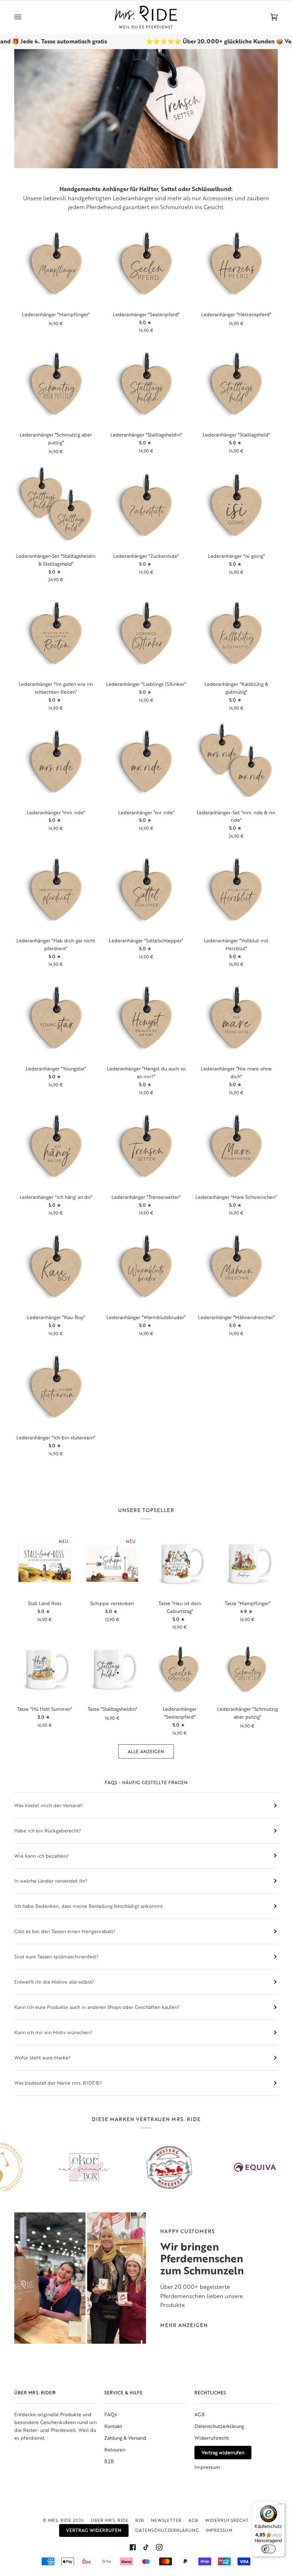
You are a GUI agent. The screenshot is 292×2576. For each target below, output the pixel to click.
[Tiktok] (146, 2547)
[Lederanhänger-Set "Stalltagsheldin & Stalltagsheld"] (56, 505)
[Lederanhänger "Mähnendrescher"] (236, 1266)
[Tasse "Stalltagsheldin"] (112, 1669)
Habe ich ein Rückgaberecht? (48, 1831)
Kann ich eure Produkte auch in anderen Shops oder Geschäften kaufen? (97, 2007)
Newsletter (166, 2520)
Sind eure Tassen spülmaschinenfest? (56, 1956)
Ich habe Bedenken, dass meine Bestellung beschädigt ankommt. (89, 1906)
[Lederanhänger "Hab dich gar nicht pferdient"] (56, 889)
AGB (200, 2414)
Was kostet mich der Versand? (49, 1805)
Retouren (115, 2450)
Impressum (207, 2467)
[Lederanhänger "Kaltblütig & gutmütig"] (236, 633)
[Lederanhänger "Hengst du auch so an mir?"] (146, 1017)
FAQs (111, 2414)
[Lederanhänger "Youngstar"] (56, 1017)
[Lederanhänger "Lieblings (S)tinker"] (146, 633)
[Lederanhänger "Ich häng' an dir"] (56, 1146)
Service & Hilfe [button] (124, 2392)
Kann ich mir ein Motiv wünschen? (53, 2032)
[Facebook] (133, 2547)
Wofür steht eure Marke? (42, 2057)
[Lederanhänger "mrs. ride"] (56, 761)
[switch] (268, 2549)
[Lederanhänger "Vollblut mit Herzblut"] (236, 889)
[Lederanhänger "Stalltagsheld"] (236, 384)
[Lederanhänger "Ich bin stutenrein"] (56, 1387)
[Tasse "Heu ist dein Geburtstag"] (180, 1563)
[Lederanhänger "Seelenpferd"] (146, 263)
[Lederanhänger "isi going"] (236, 505)
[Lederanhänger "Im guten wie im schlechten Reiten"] (56, 633)
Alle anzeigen (146, 1751)
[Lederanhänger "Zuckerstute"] (146, 505)
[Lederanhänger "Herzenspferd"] (236, 263)
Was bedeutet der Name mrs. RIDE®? (58, 2083)
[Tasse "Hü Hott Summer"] (45, 1669)
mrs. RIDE (60, 2520)
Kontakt (113, 2426)
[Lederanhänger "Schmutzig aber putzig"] (56, 384)
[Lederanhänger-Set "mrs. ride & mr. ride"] (236, 761)
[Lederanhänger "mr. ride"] (146, 761)
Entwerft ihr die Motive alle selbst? (54, 1982)
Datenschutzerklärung (219, 2426)
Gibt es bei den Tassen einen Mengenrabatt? (65, 1931)
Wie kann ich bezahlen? (41, 1856)
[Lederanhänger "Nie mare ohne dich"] (236, 1017)
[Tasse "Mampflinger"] (247, 1563)
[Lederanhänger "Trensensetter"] (146, 1146)
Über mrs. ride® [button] (35, 2392)
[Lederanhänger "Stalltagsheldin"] (146, 384)
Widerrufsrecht (212, 2438)
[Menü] (281, 2506)
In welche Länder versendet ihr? (51, 1881)
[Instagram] (159, 2547)
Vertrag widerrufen (223, 2452)
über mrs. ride (110, 2520)
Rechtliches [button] (210, 2392)
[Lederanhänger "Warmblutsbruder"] (146, 1266)
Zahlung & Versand (125, 2438)
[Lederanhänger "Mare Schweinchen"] (236, 1146)
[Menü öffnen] (25, 17)
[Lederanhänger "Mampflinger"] (56, 263)
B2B (109, 2461)
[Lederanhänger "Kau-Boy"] (56, 1266)
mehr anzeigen (184, 2325)
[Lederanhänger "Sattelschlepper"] (146, 889)
